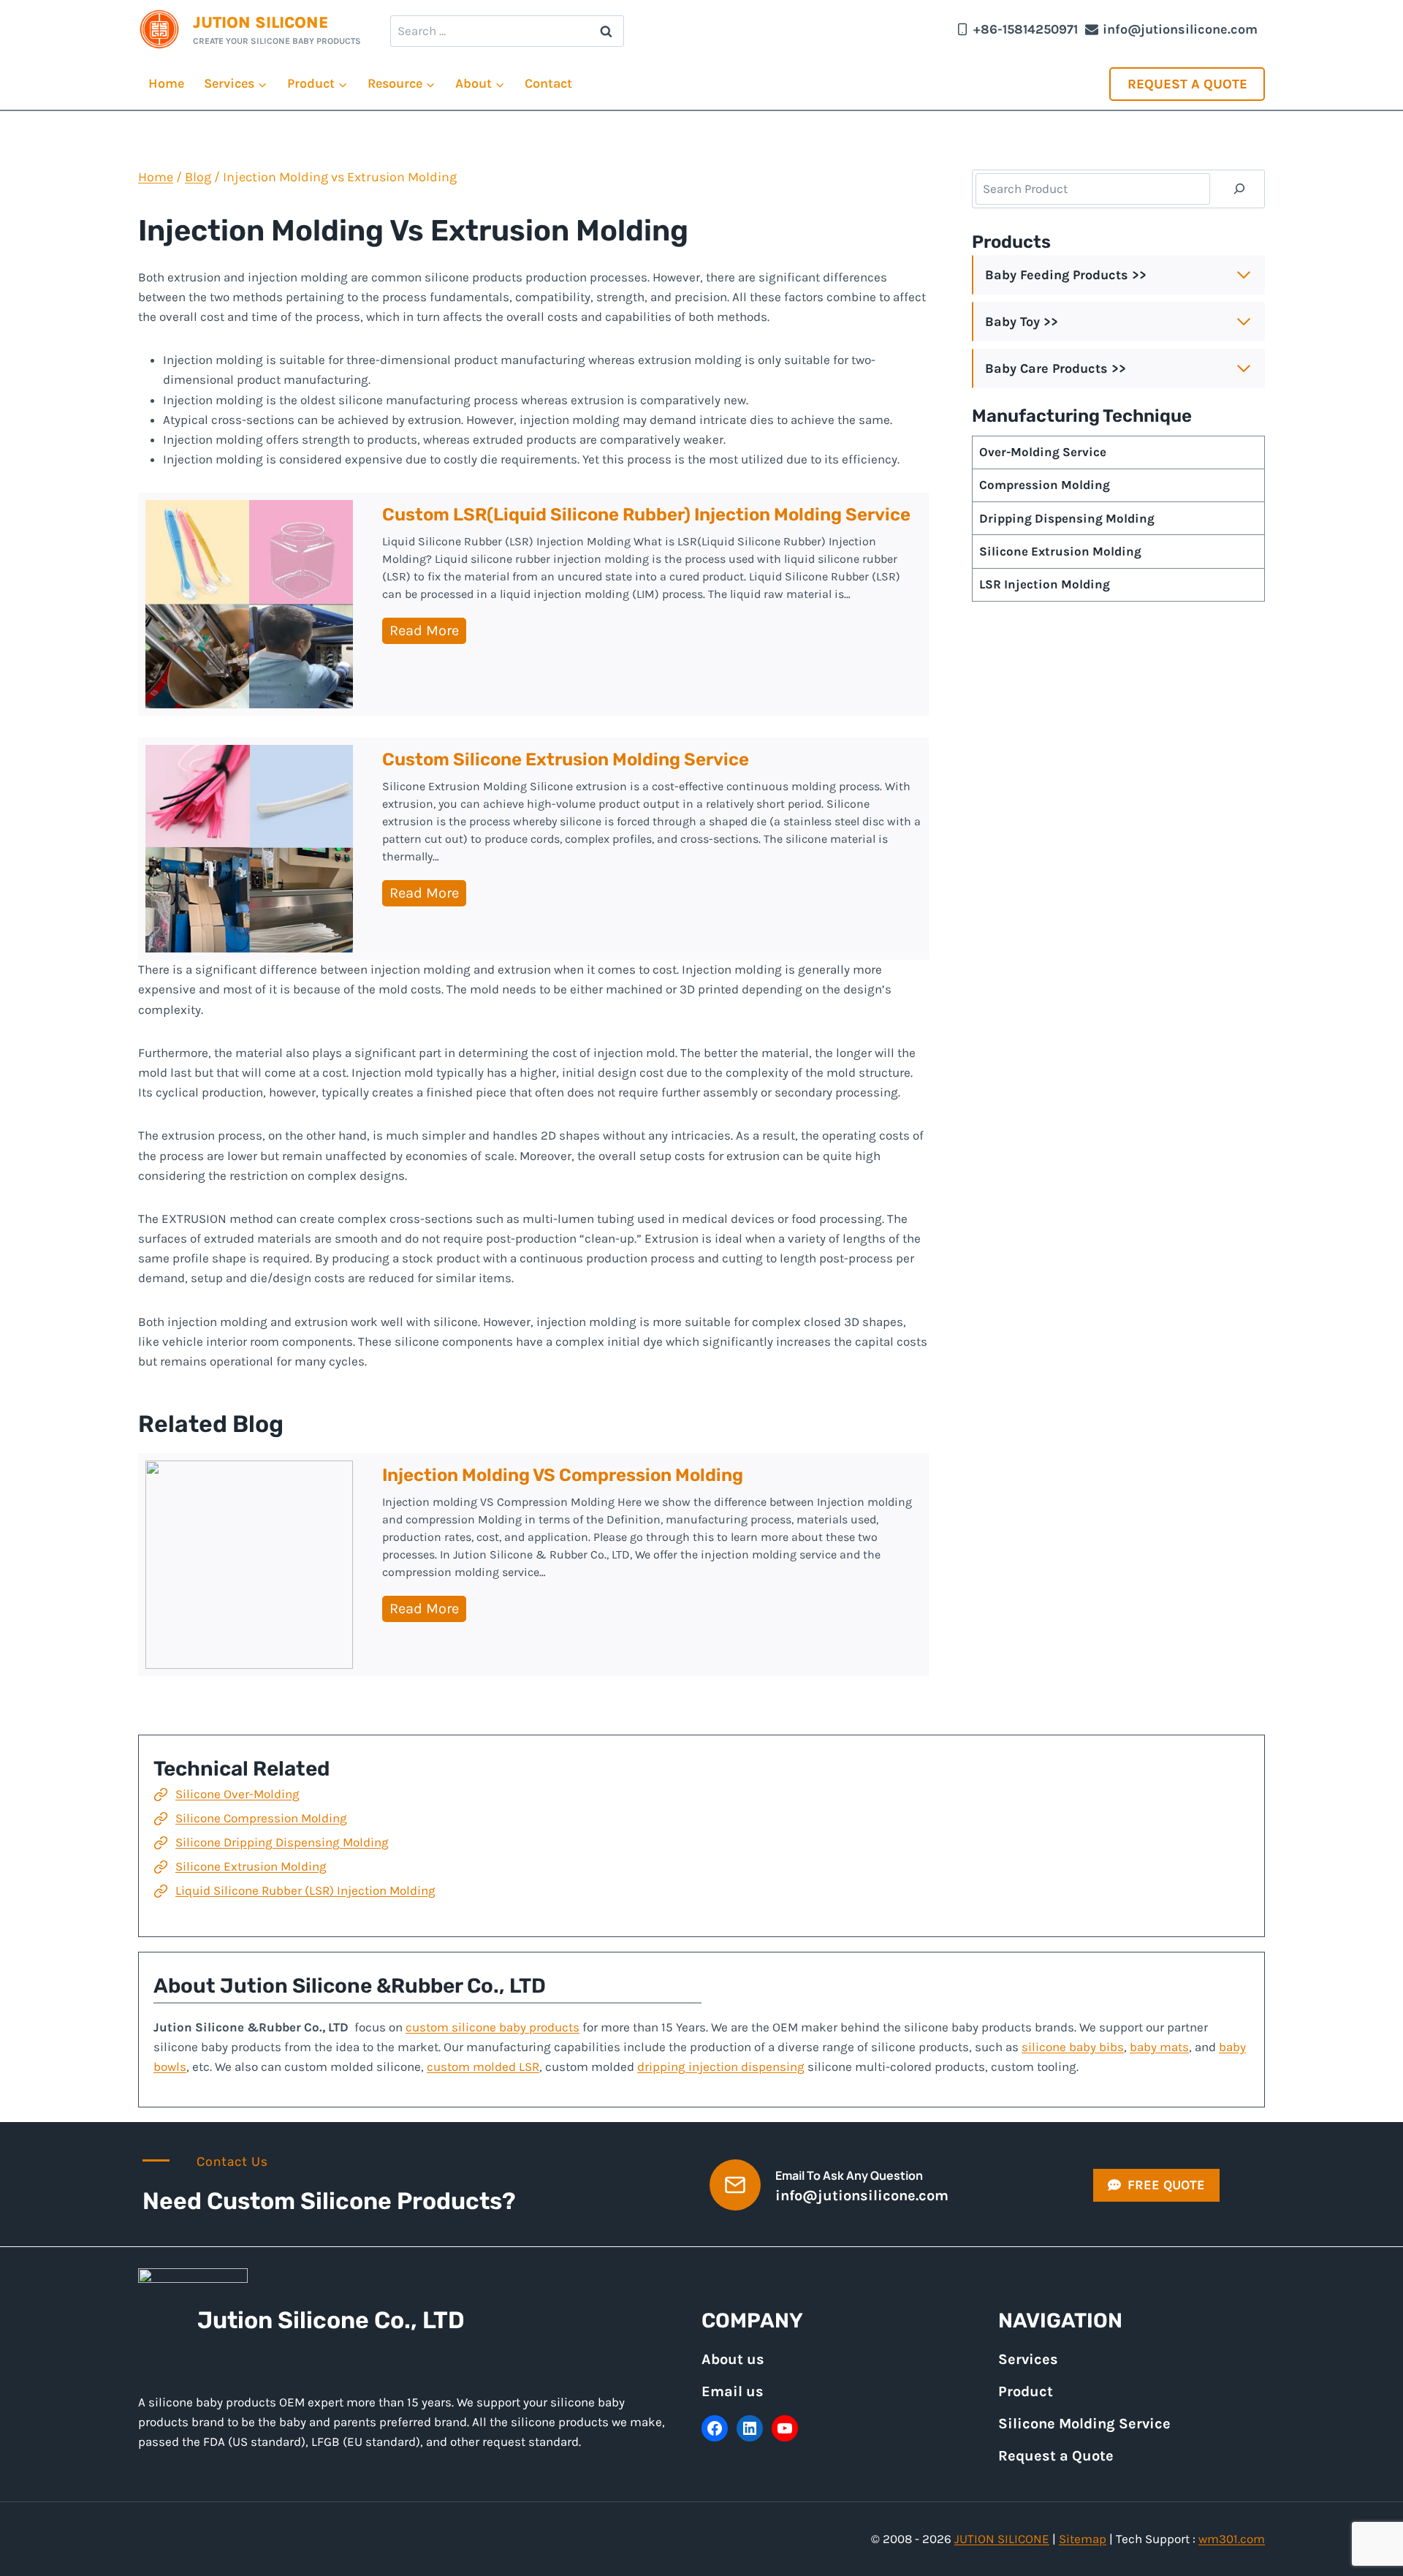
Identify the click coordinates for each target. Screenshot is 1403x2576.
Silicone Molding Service (1084, 2424)
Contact (548, 83)
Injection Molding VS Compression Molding (563, 1475)
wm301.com (1232, 2539)
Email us (733, 2391)
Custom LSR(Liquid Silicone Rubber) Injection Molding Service (646, 515)
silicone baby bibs (1073, 2047)
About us (733, 2359)
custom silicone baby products (493, 2027)
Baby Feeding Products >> (1066, 275)
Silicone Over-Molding (237, 1794)
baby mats (1159, 2047)
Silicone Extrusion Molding (251, 1866)
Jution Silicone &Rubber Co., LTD (383, 1986)
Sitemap (1083, 2539)
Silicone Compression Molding (261, 1818)
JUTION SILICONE (1002, 2539)
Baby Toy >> (1022, 322)
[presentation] (249, 604)
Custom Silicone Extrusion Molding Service (566, 759)
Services (1028, 2359)
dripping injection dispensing (721, 2067)
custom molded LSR (483, 2067)
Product (1026, 2391)
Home (166, 83)
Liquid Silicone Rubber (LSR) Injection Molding (305, 1890)
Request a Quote (1187, 84)
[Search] (1239, 189)
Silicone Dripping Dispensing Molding (282, 1842)
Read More (428, 633)
